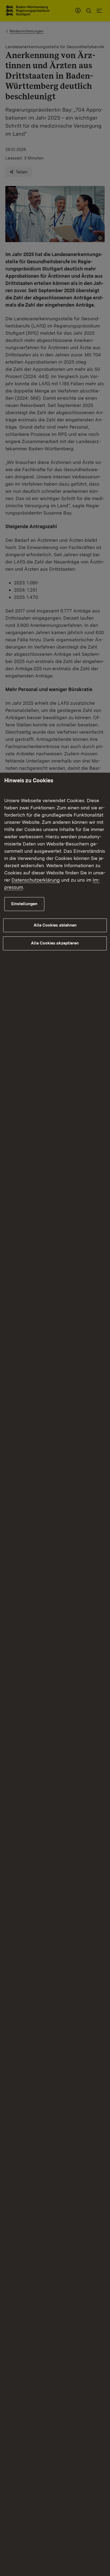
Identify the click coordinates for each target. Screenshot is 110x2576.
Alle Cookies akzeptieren (55, 943)
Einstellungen (24, 904)
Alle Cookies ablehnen (55, 925)
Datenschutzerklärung (36, 880)
